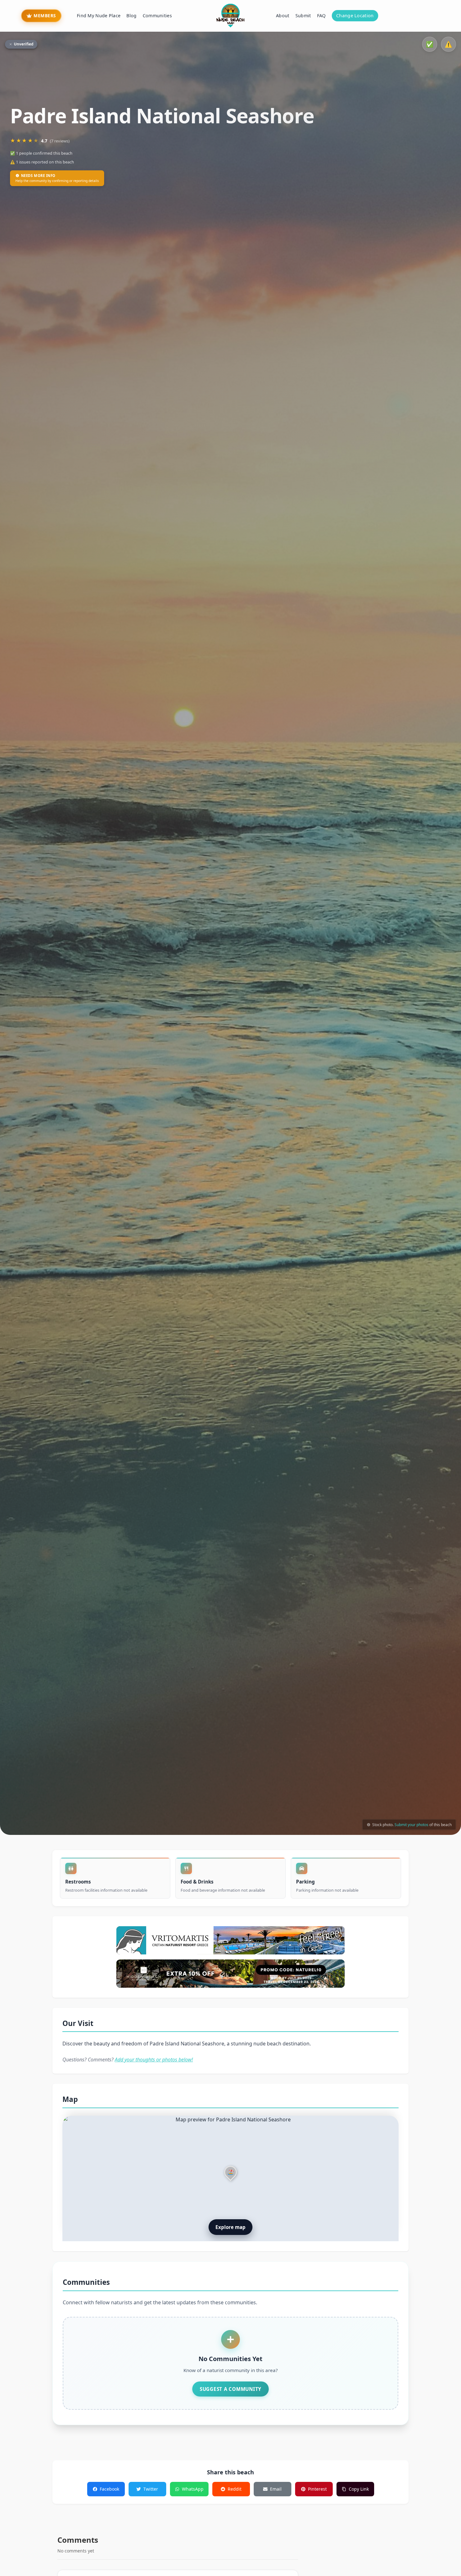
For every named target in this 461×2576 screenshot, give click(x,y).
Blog (131, 16)
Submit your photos (411, 1824)
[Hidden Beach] (230, 1974)
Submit (303, 16)
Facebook (109, 2489)
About (283, 16)
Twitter (151, 2489)
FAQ (321, 16)
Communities (157, 16)
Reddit (235, 2489)
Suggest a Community (230, 2389)
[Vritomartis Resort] (230, 1940)
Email (276, 2489)
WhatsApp (193, 2489)
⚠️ (448, 44)
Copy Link (359, 2489)
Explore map (230, 2227)
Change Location (355, 16)
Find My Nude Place (99, 16)
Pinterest (317, 2489)
